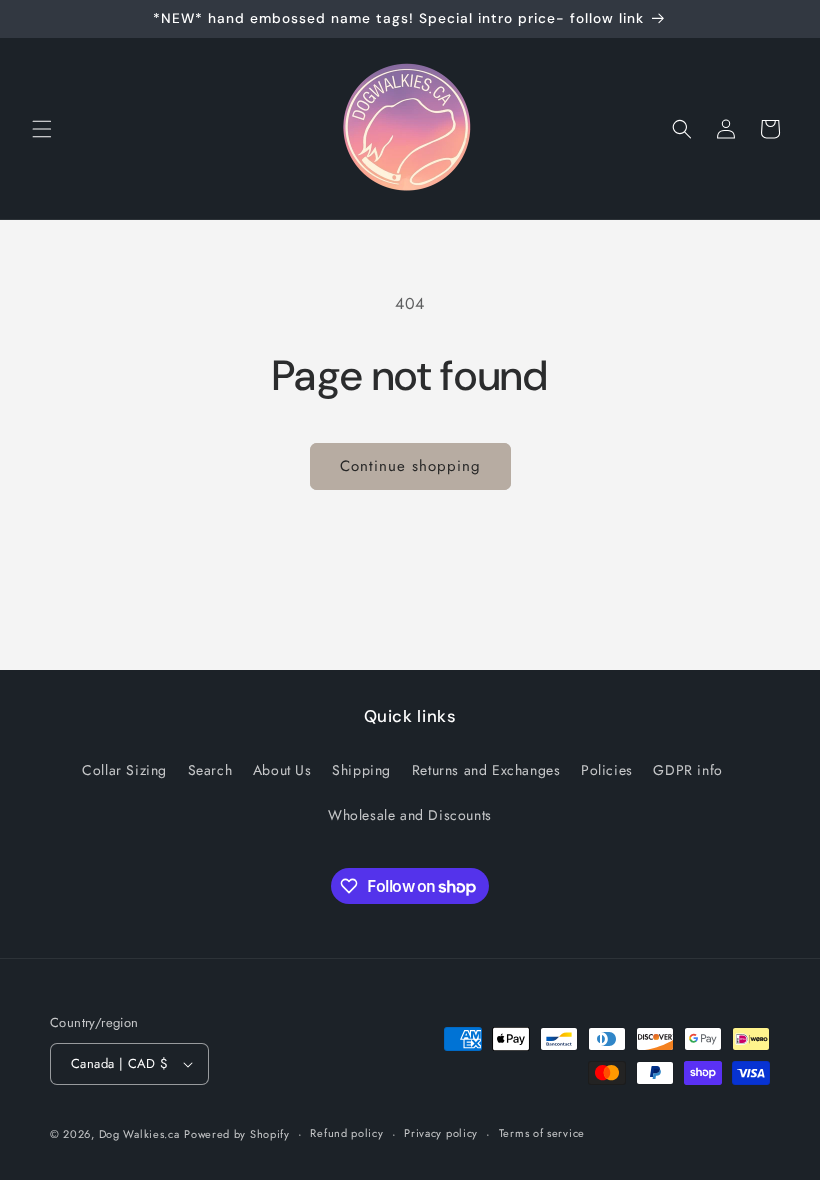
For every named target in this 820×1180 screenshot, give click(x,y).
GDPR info (687, 770)
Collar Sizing (124, 770)
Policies (607, 770)
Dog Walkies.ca (139, 1134)
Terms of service (542, 1133)
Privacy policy (441, 1133)
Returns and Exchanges (486, 770)
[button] (42, 129)
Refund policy (346, 1133)
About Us (282, 770)
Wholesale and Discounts (410, 815)
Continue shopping (410, 466)
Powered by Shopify (237, 1134)
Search (210, 770)
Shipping (361, 770)
